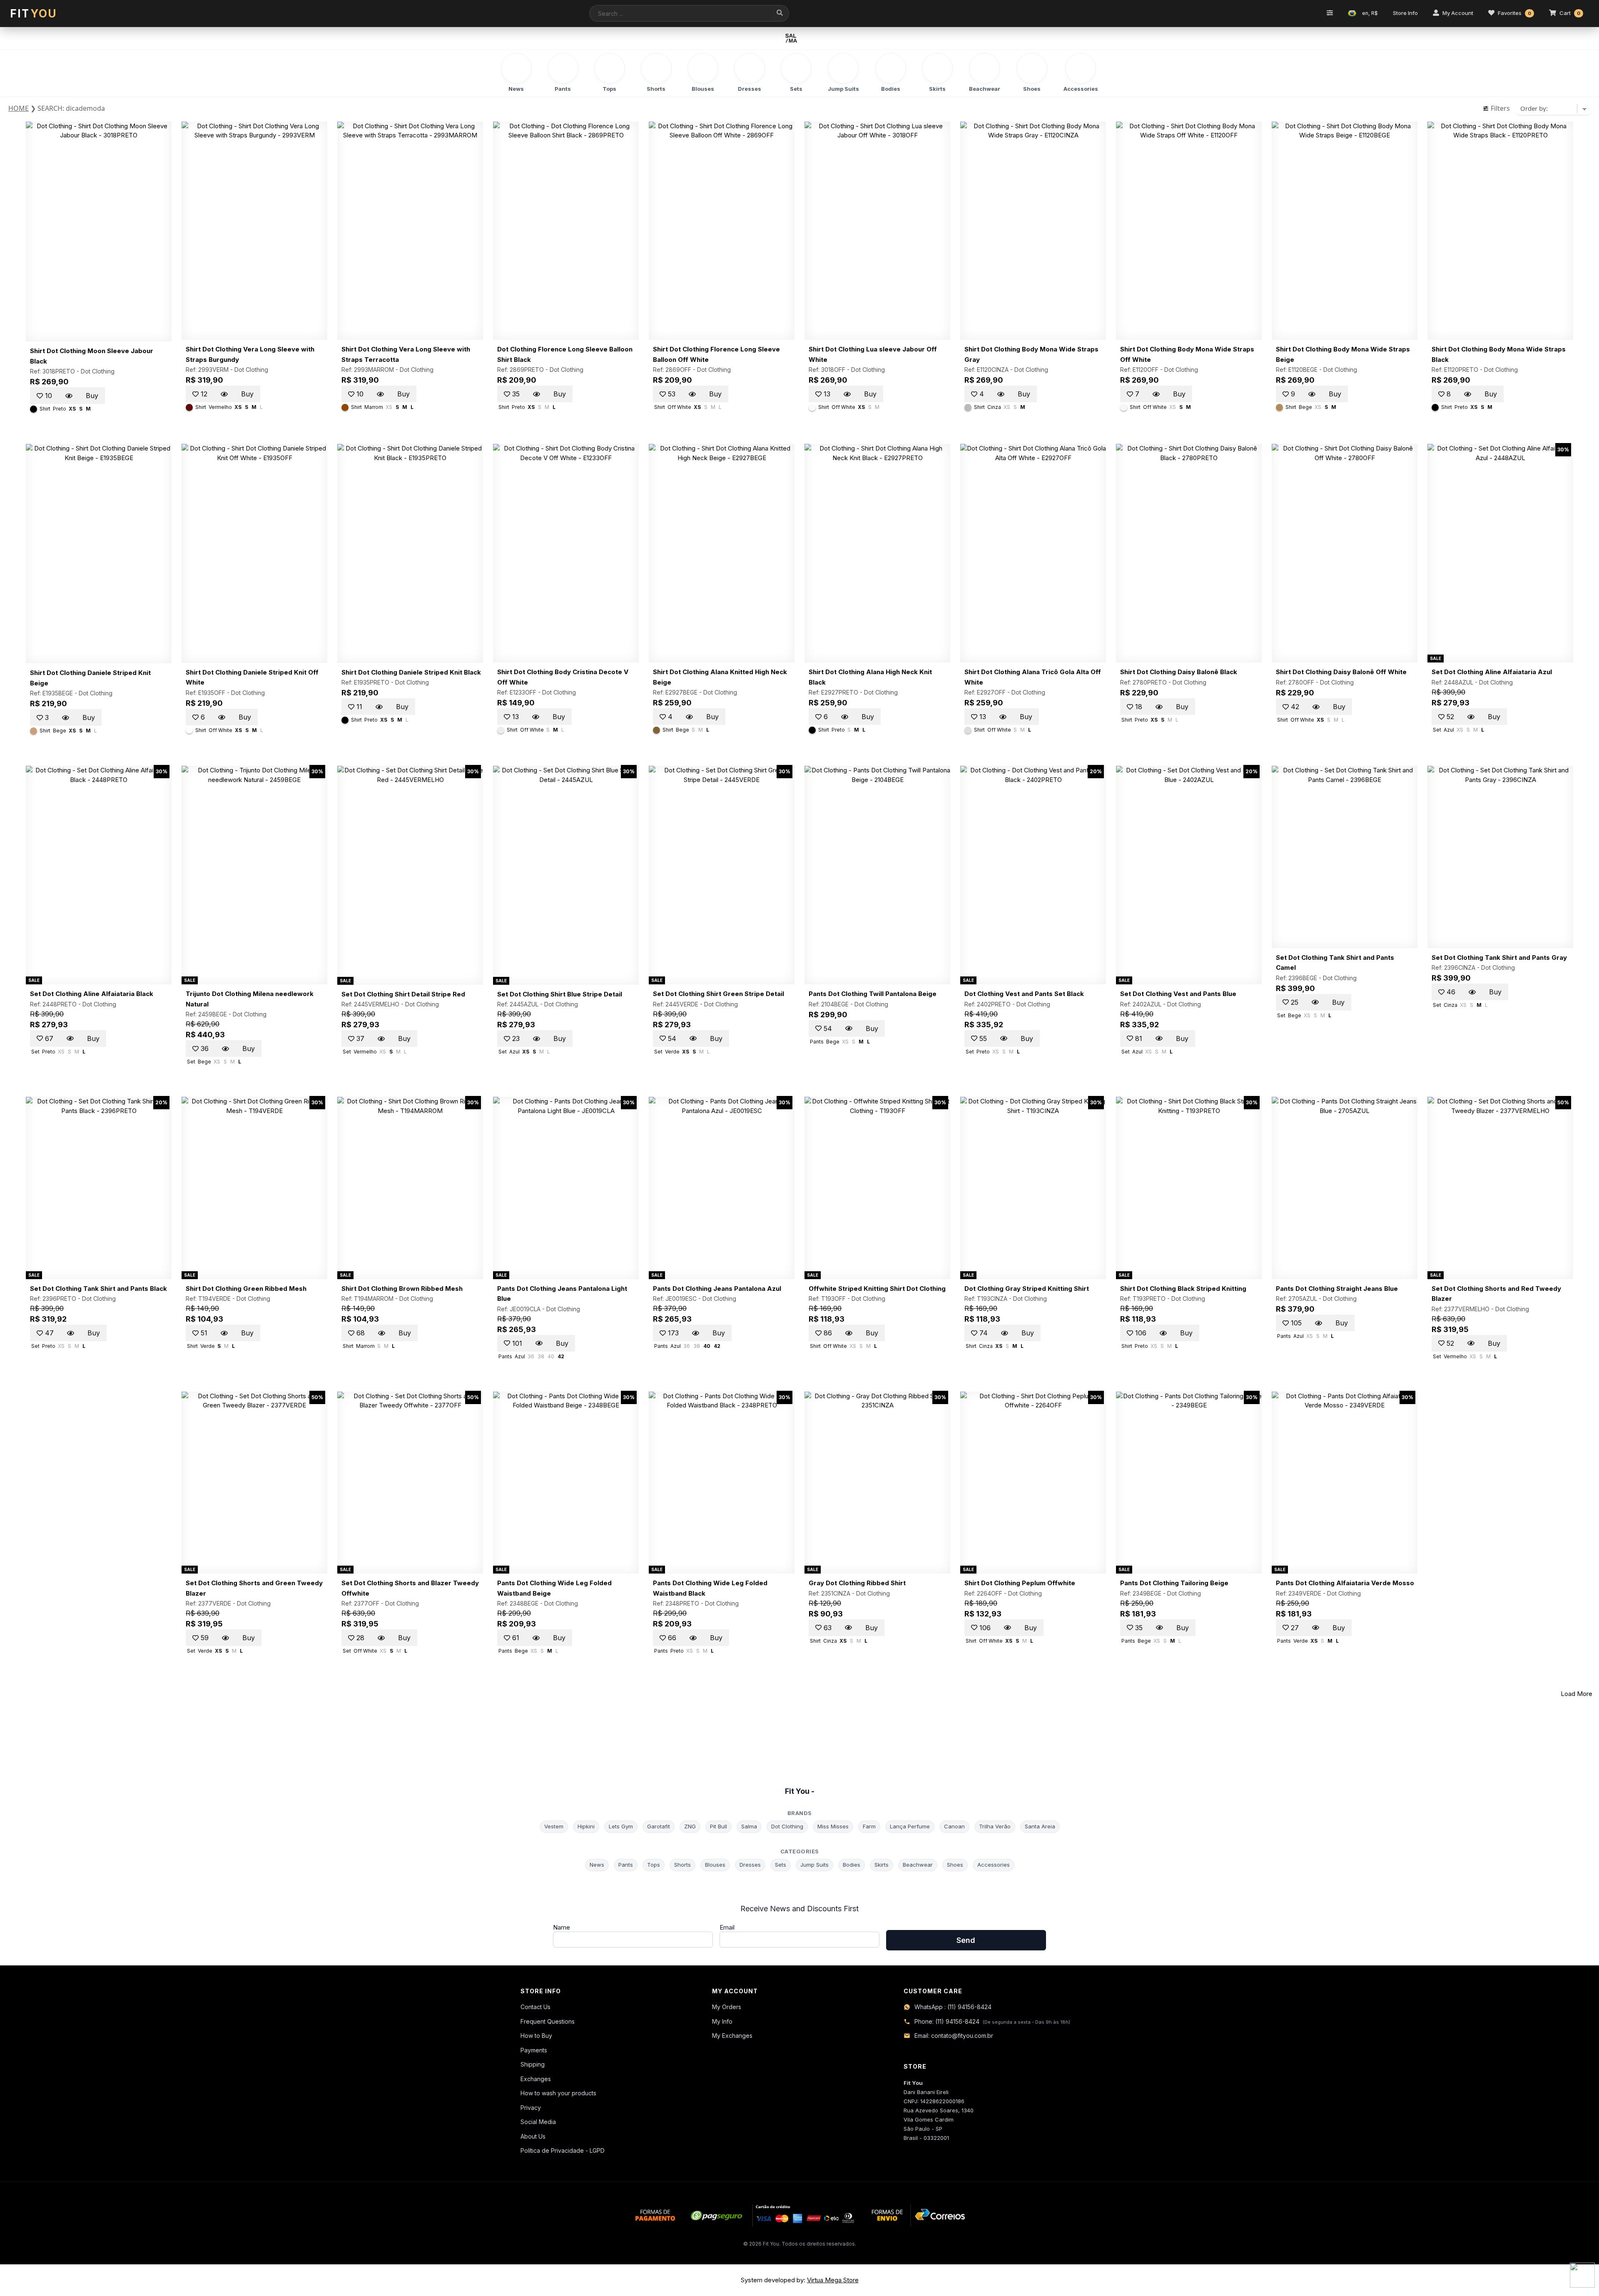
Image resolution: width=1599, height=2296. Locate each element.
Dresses (750, 1865)
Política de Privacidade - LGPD (563, 2150)
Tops (654, 1865)
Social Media (538, 2122)
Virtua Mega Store (833, 2280)
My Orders (727, 2007)
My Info (722, 2021)
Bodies (852, 1865)
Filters (1499, 108)
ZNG (690, 1826)
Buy (92, 396)
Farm (869, 1826)
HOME (19, 108)
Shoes (955, 1865)
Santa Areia (1040, 1826)
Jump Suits (814, 1865)
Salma (749, 1826)
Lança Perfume (910, 1826)
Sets (781, 1865)
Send (966, 1940)
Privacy (531, 2108)
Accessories (994, 1865)
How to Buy (536, 2036)
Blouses (715, 1865)
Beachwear (918, 1865)
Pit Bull (719, 1826)
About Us (533, 2136)
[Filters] (1330, 13)
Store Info (1405, 13)
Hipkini (586, 1826)
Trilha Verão (995, 1826)
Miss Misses (833, 1826)
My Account (1458, 13)
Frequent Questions (548, 2021)
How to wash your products (558, 2093)
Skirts (882, 1865)
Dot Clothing (98, 371)
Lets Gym (621, 1826)
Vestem (554, 1826)
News (597, 1865)
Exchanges (536, 2079)
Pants (626, 1865)
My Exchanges (732, 2036)
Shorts (682, 1865)
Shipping (533, 2064)
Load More (1577, 1694)
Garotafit (659, 1826)
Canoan (954, 1826)
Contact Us (535, 2007)
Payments (534, 2050)
